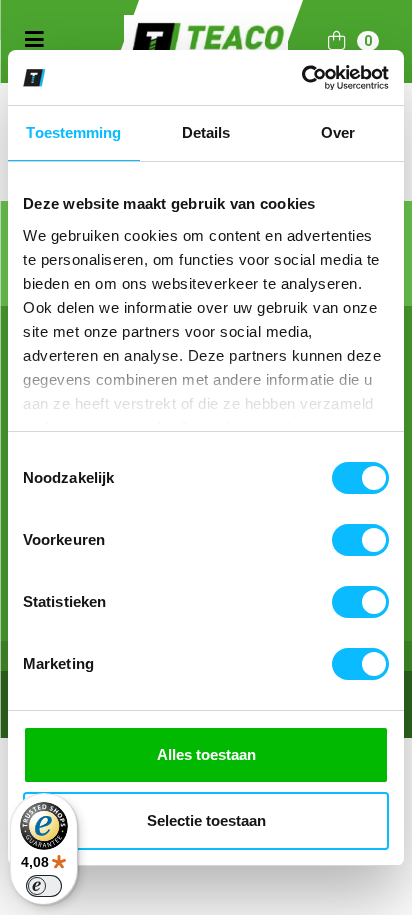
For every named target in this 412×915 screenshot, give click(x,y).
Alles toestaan (206, 754)
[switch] (360, 540)
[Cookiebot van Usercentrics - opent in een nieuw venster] (301, 78)
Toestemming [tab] (73, 132)
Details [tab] (206, 132)
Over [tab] (338, 132)
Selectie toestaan (206, 820)
